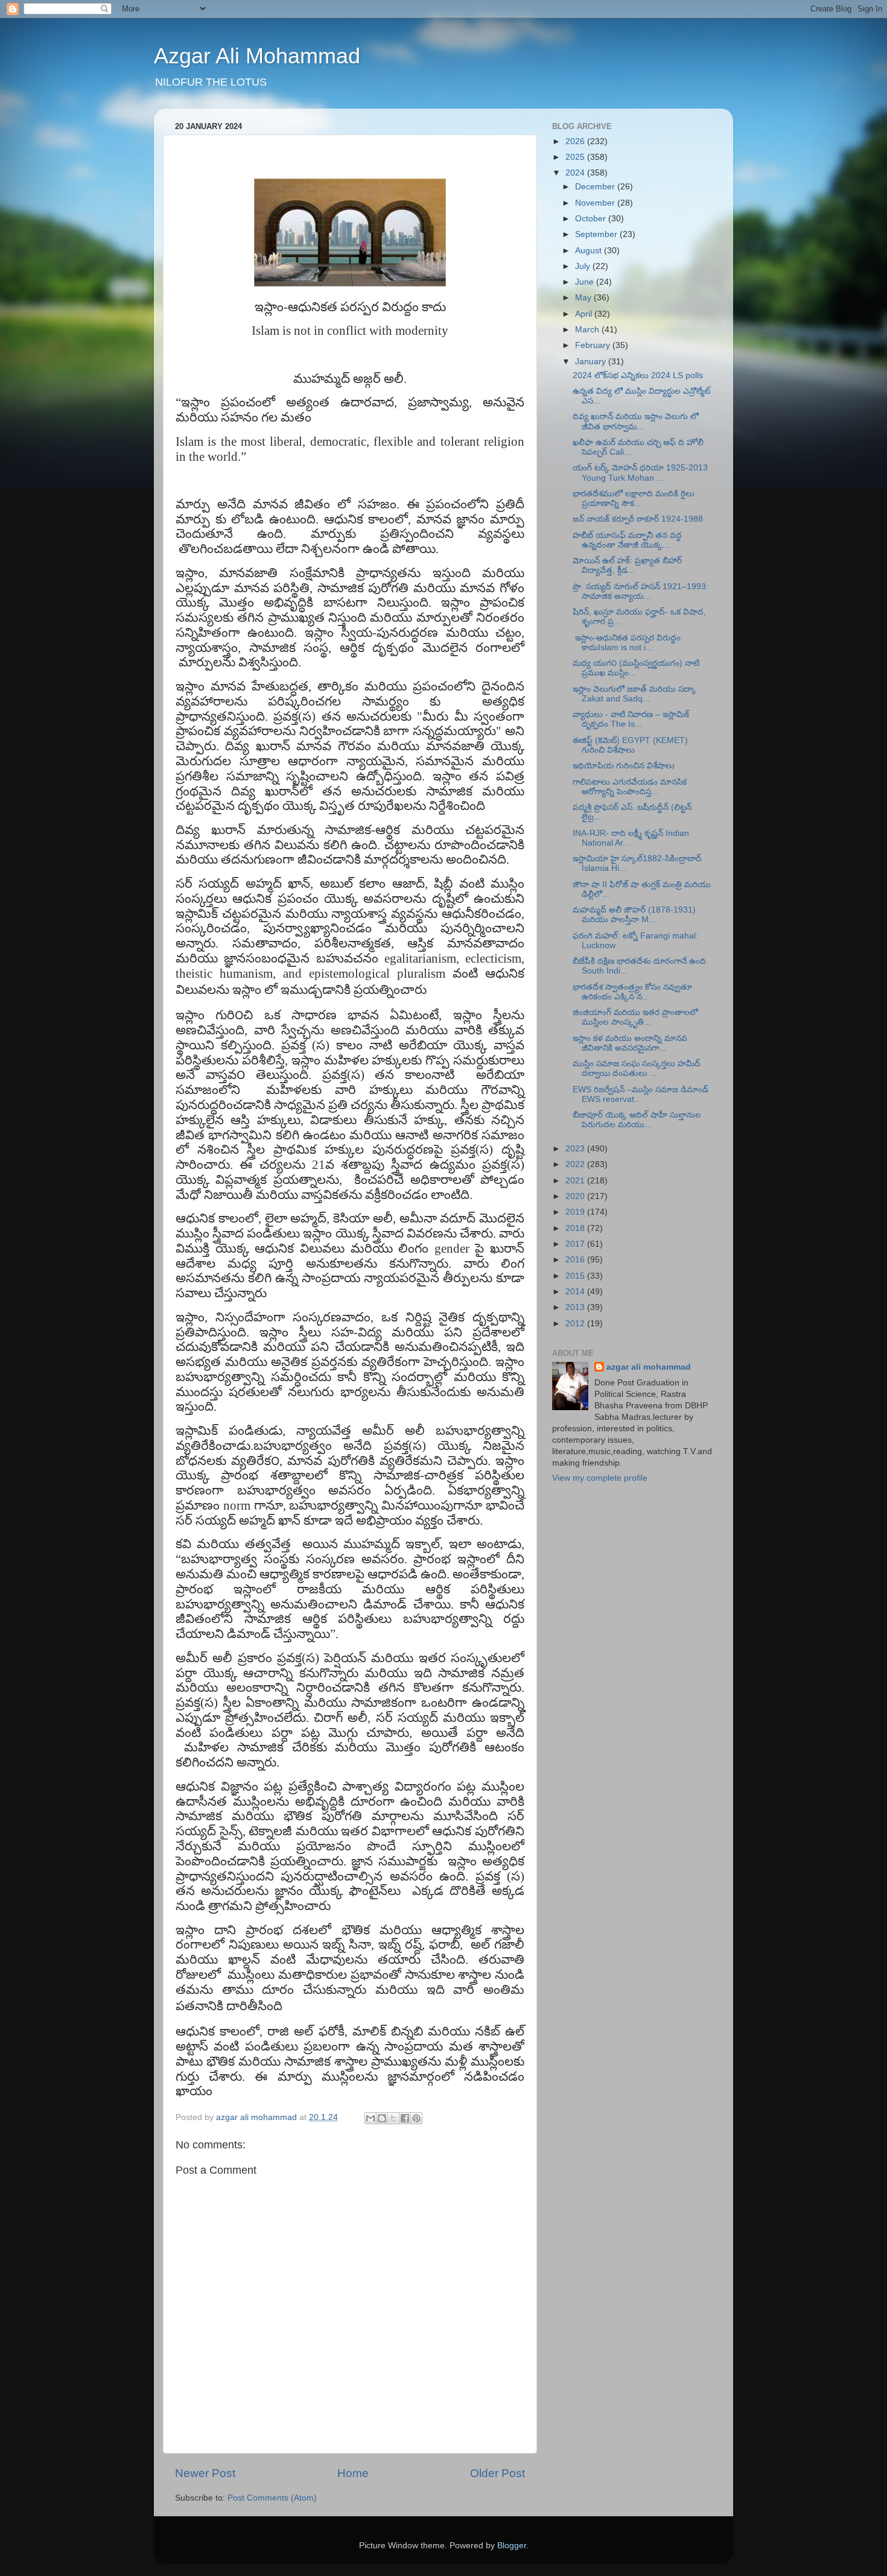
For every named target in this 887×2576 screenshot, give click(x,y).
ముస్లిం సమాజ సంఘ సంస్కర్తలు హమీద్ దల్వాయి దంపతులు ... (637, 1068)
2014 (576, 1292)
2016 (576, 1260)
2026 (576, 141)
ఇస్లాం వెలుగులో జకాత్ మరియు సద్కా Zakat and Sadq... (634, 694)
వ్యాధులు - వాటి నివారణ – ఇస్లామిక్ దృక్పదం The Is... (631, 719)
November (596, 203)
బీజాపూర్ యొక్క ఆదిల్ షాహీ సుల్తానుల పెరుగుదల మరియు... (637, 1120)
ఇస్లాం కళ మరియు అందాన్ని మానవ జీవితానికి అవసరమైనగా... (630, 1043)
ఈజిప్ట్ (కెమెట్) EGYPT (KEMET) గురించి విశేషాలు (630, 745)
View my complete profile (600, 1478)
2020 (576, 1196)
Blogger (512, 2546)
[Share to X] (393, 2118)
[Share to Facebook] (405, 2118)
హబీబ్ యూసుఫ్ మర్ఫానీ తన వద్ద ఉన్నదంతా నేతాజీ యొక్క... (627, 540)
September (597, 234)
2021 (576, 1181)
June (586, 282)
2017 (576, 1244)
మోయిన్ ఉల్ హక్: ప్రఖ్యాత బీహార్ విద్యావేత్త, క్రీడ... (627, 565)
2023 (576, 1149)
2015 (576, 1276)
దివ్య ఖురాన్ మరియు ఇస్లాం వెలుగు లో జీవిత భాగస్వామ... (636, 421)
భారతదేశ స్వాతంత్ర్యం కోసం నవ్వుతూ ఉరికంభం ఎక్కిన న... (632, 992)
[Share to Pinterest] (416, 2118)
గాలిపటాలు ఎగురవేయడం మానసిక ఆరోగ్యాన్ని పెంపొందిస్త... (630, 787)
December (596, 187)
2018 (576, 1228)
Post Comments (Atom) (272, 2498)
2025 (576, 157)
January (592, 362)
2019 (576, 1212)
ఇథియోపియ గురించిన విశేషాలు (624, 766)
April (585, 314)
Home (353, 2473)
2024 (576, 173)
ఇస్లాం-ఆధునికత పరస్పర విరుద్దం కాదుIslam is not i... (627, 643)
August (590, 251)
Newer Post (205, 2473)
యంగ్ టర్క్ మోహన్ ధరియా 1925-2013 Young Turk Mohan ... (640, 473)
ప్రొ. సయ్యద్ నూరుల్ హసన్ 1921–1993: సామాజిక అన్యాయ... (641, 591)
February (594, 345)
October (592, 219)
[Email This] (370, 2118)
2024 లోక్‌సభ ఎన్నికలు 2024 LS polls (638, 375)
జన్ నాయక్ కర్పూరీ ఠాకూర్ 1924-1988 (638, 519)
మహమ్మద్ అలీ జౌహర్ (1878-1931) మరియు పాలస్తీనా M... (634, 915)
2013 (576, 1307)
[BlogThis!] (382, 2118)
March (588, 330)
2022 (576, 1164)
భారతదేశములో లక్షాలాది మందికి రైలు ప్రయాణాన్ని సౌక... (634, 498)
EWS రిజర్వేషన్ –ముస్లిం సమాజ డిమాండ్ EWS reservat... (641, 1094)
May (584, 298)
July (584, 266)
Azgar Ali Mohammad (257, 56)
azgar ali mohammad (649, 1367)
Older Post (498, 2473)
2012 (576, 1324)
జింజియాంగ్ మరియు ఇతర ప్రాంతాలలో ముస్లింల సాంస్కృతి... (635, 1017)
